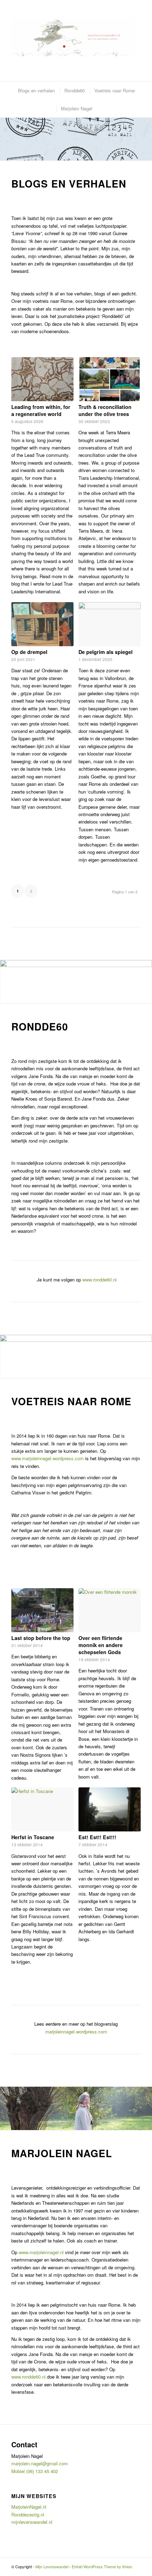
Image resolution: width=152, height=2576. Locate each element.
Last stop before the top (41, 1638)
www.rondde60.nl (100, 1280)
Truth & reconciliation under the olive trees (105, 410)
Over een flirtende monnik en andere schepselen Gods (101, 1645)
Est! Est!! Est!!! (97, 1837)
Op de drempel (29, 652)
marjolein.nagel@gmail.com (40, 2463)
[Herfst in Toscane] (42, 1809)
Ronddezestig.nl (28, 2514)
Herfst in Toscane (33, 1837)
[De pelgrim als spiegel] (109, 624)
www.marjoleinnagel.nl (41, 2252)
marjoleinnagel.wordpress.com (76, 2032)
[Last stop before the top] (42, 1610)
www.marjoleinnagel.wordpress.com (48, 1458)
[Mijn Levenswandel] (73, 37)
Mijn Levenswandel (52, 2566)
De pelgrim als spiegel (106, 652)
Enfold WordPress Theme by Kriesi (102, 2566)
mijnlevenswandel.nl (32, 2522)
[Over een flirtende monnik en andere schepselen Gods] (109, 1610)
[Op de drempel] (42, 624)
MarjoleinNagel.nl (29, 2507)
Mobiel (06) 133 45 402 (35, 2471)
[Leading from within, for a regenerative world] (42, 379)
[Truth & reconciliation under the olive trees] (109, 379)
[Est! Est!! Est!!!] (109, 1809)
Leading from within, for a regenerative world (41, 410)
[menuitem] (36, 90)
